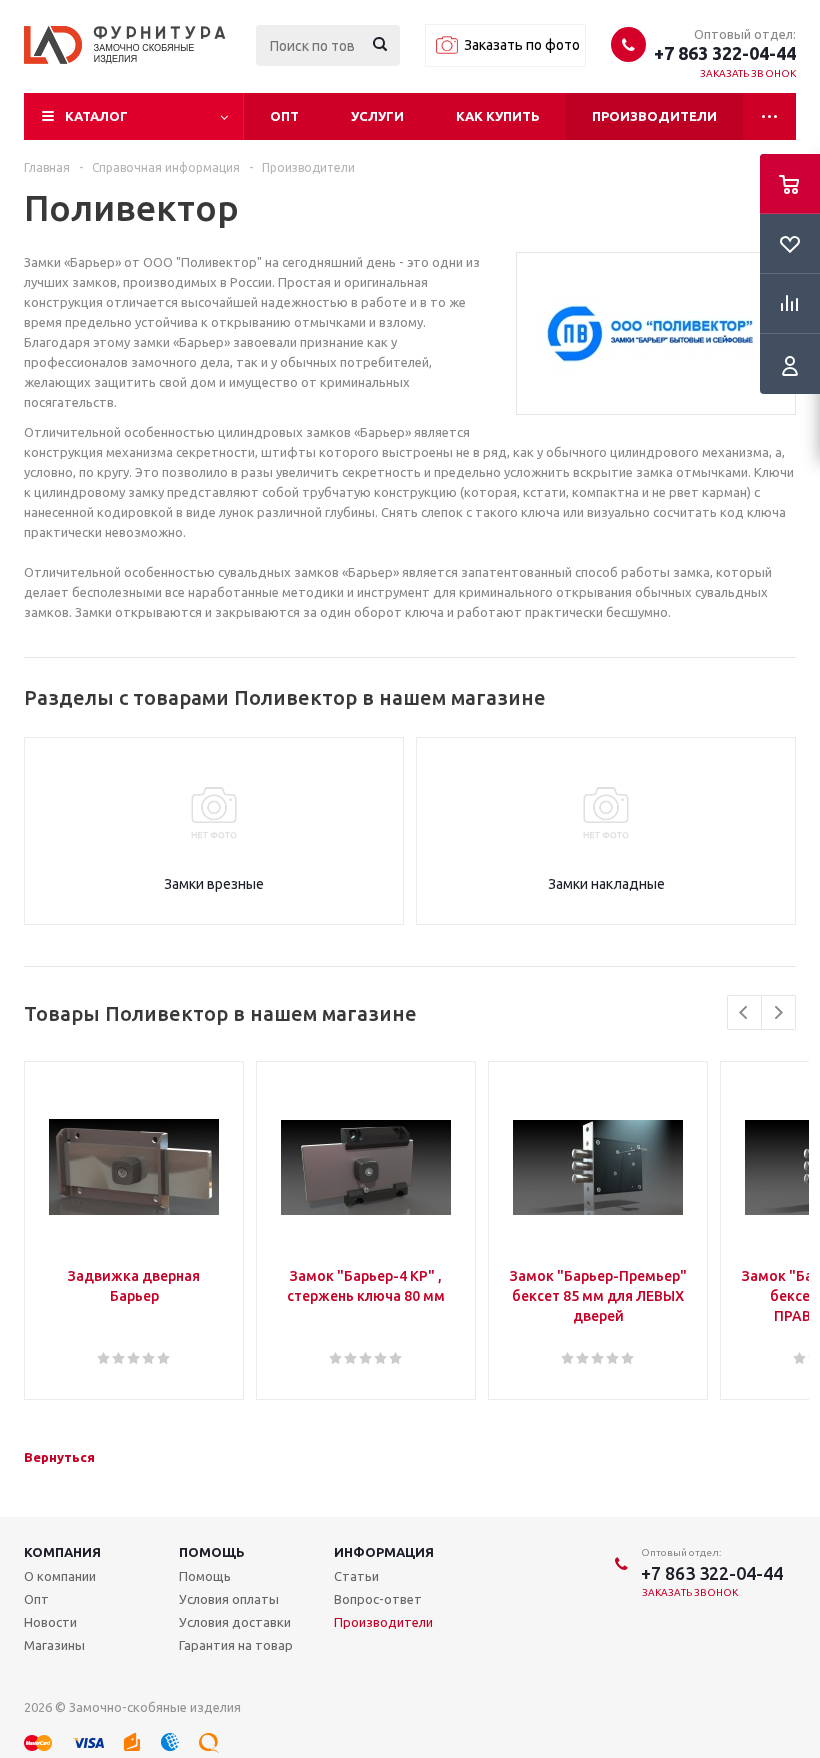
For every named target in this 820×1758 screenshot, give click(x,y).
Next (778, 1012)
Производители (654, 116)
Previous (744, 1012)
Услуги (377, 116)
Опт (284, 116)
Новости (50, 1622)
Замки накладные (606, 884)
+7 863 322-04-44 (725, 53)
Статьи (356, 1576)
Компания (62, 1552)
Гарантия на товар (236, 1645)
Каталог (96, 116)
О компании (60, 1576)
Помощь (212, 1552)
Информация (384, 1552)
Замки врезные (214, 884)
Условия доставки (235, 1622)
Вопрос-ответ (378, 1599)
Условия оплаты (229, 1599)
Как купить (498, 116)
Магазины (54, 1645)
